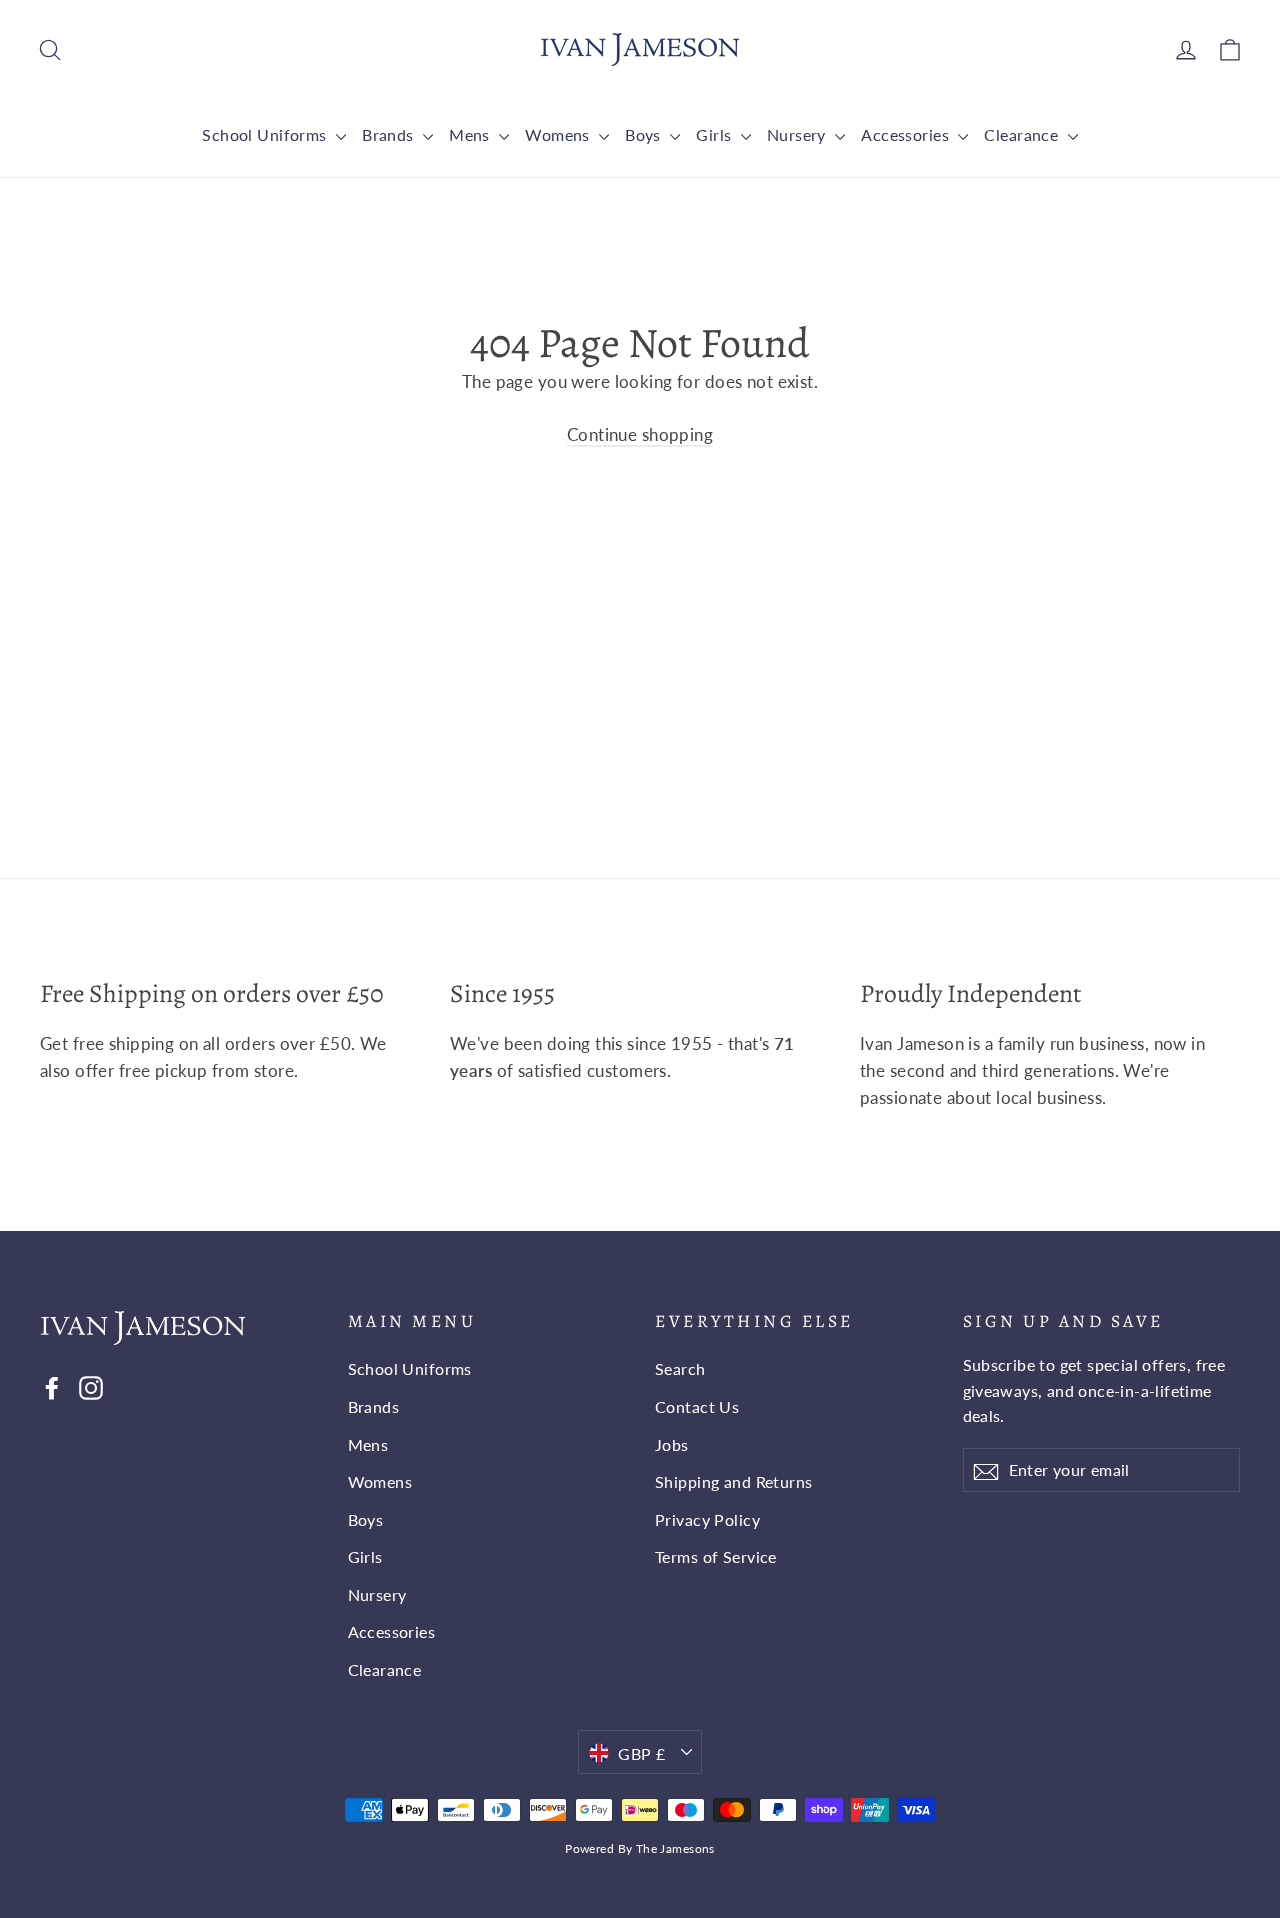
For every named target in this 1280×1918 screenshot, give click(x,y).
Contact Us (697, 1406)
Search (680, 1368)
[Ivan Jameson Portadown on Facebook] (52, 1386)
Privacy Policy (707, 1519)
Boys (645, 134)
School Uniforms (266, 134)
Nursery (798, 134)
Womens (559, 134)
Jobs (672, 1444)
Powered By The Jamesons (640, 1848)
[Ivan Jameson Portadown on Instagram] (91, 1386)
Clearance (1023, 134)
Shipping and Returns (734, 1481)
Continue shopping (640, 434)
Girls (716, 134)
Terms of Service (716, 1556)
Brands (390, 134)
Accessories (907, 134)
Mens (471, 134)
